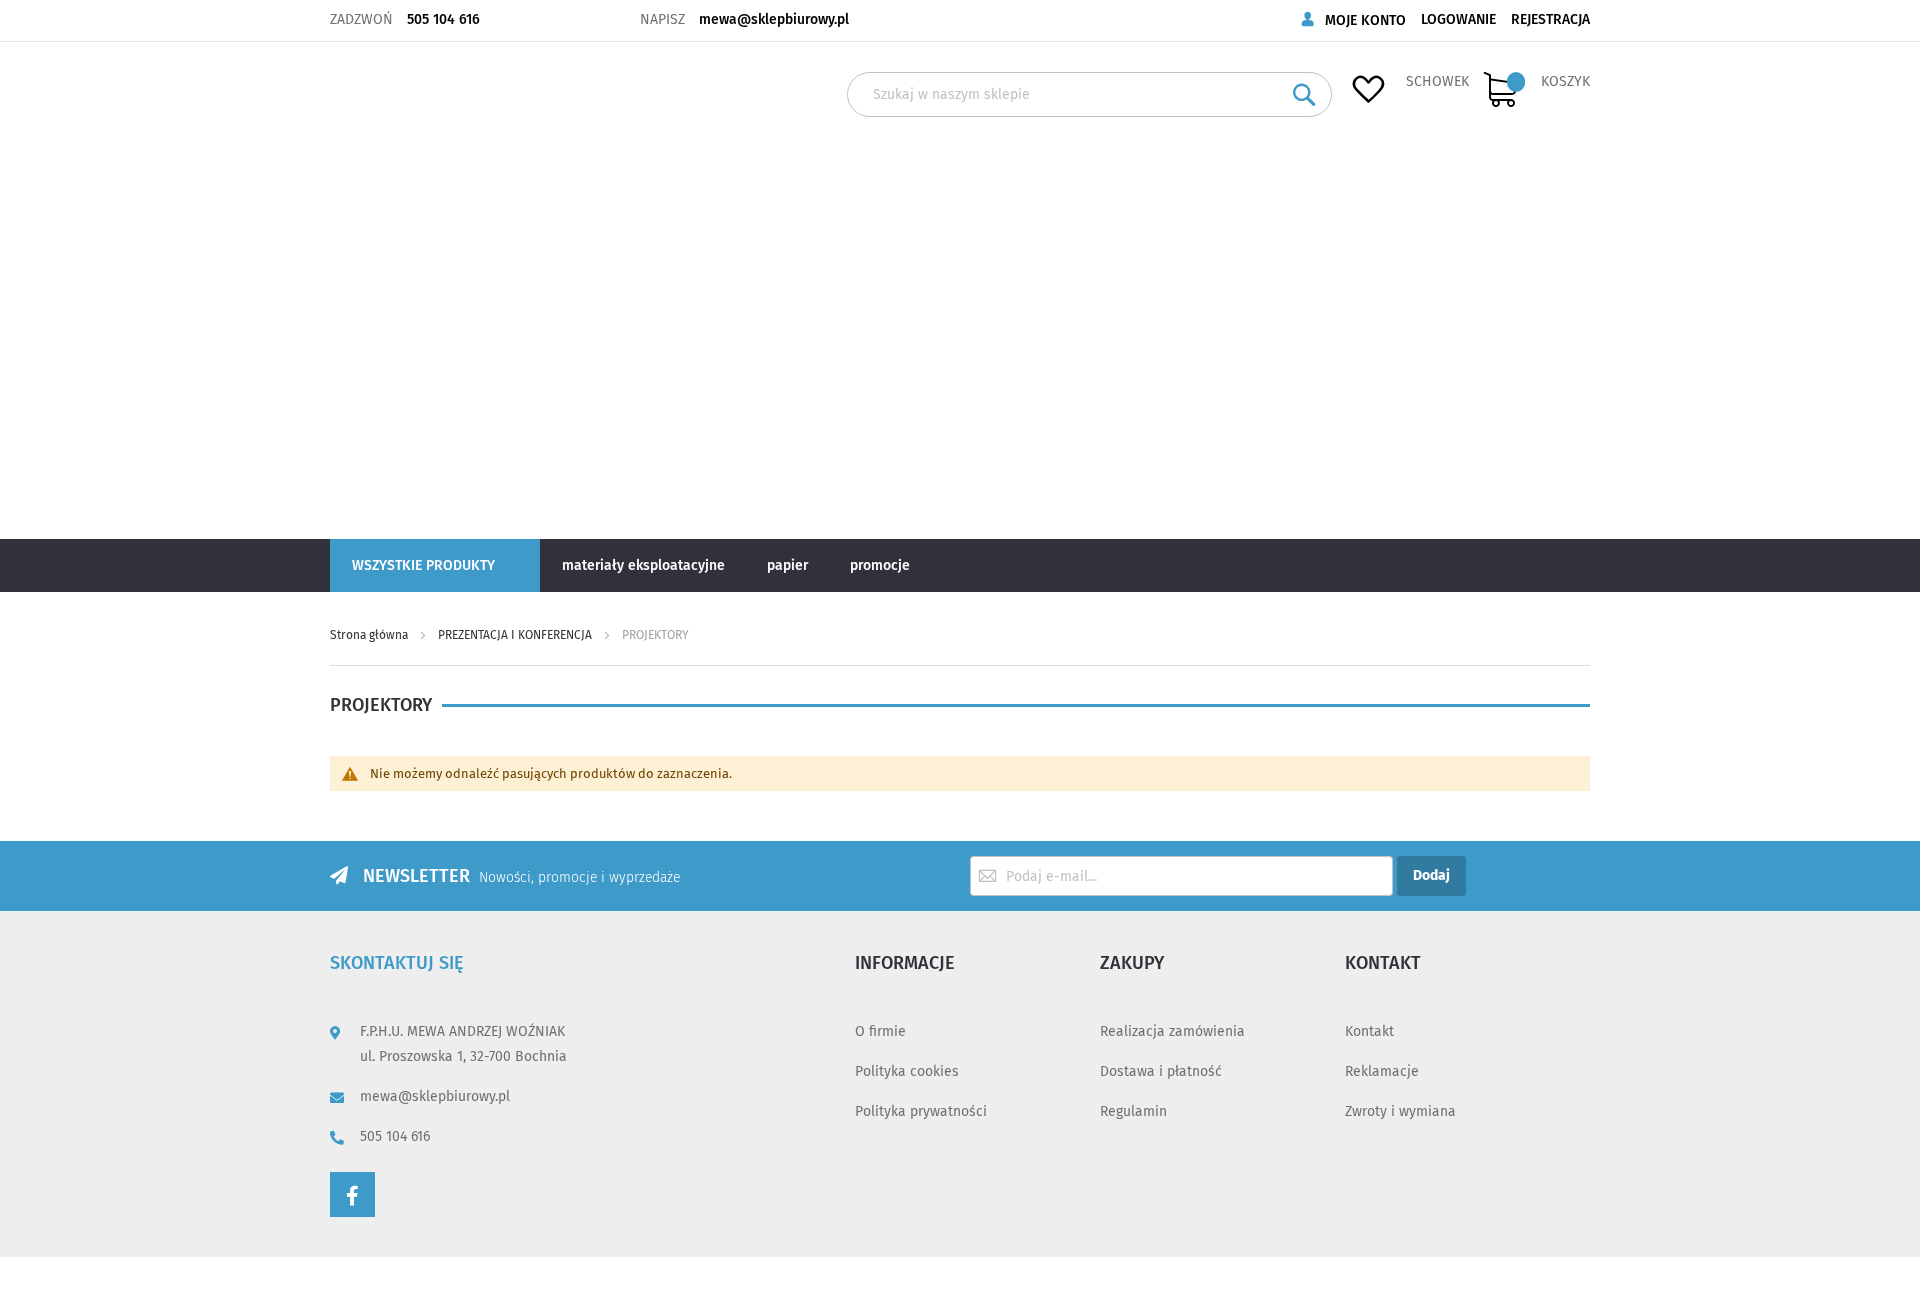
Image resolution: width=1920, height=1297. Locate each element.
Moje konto (1365, 20)
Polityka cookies (907, 1071)
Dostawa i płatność (1161, 1071)
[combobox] (1089, 94)
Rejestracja (1550, 19)
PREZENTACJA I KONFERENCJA (516, 635)
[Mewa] (397, 289)
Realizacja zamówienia (1172, 1031)
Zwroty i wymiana (1400, 1111)
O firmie (880, 1031)
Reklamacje (1382, 1071)
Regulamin (1133, 1111)
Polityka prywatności (921, 1111)
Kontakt (1369, 1031)
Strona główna (370, 635)
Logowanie (1458, 19)
